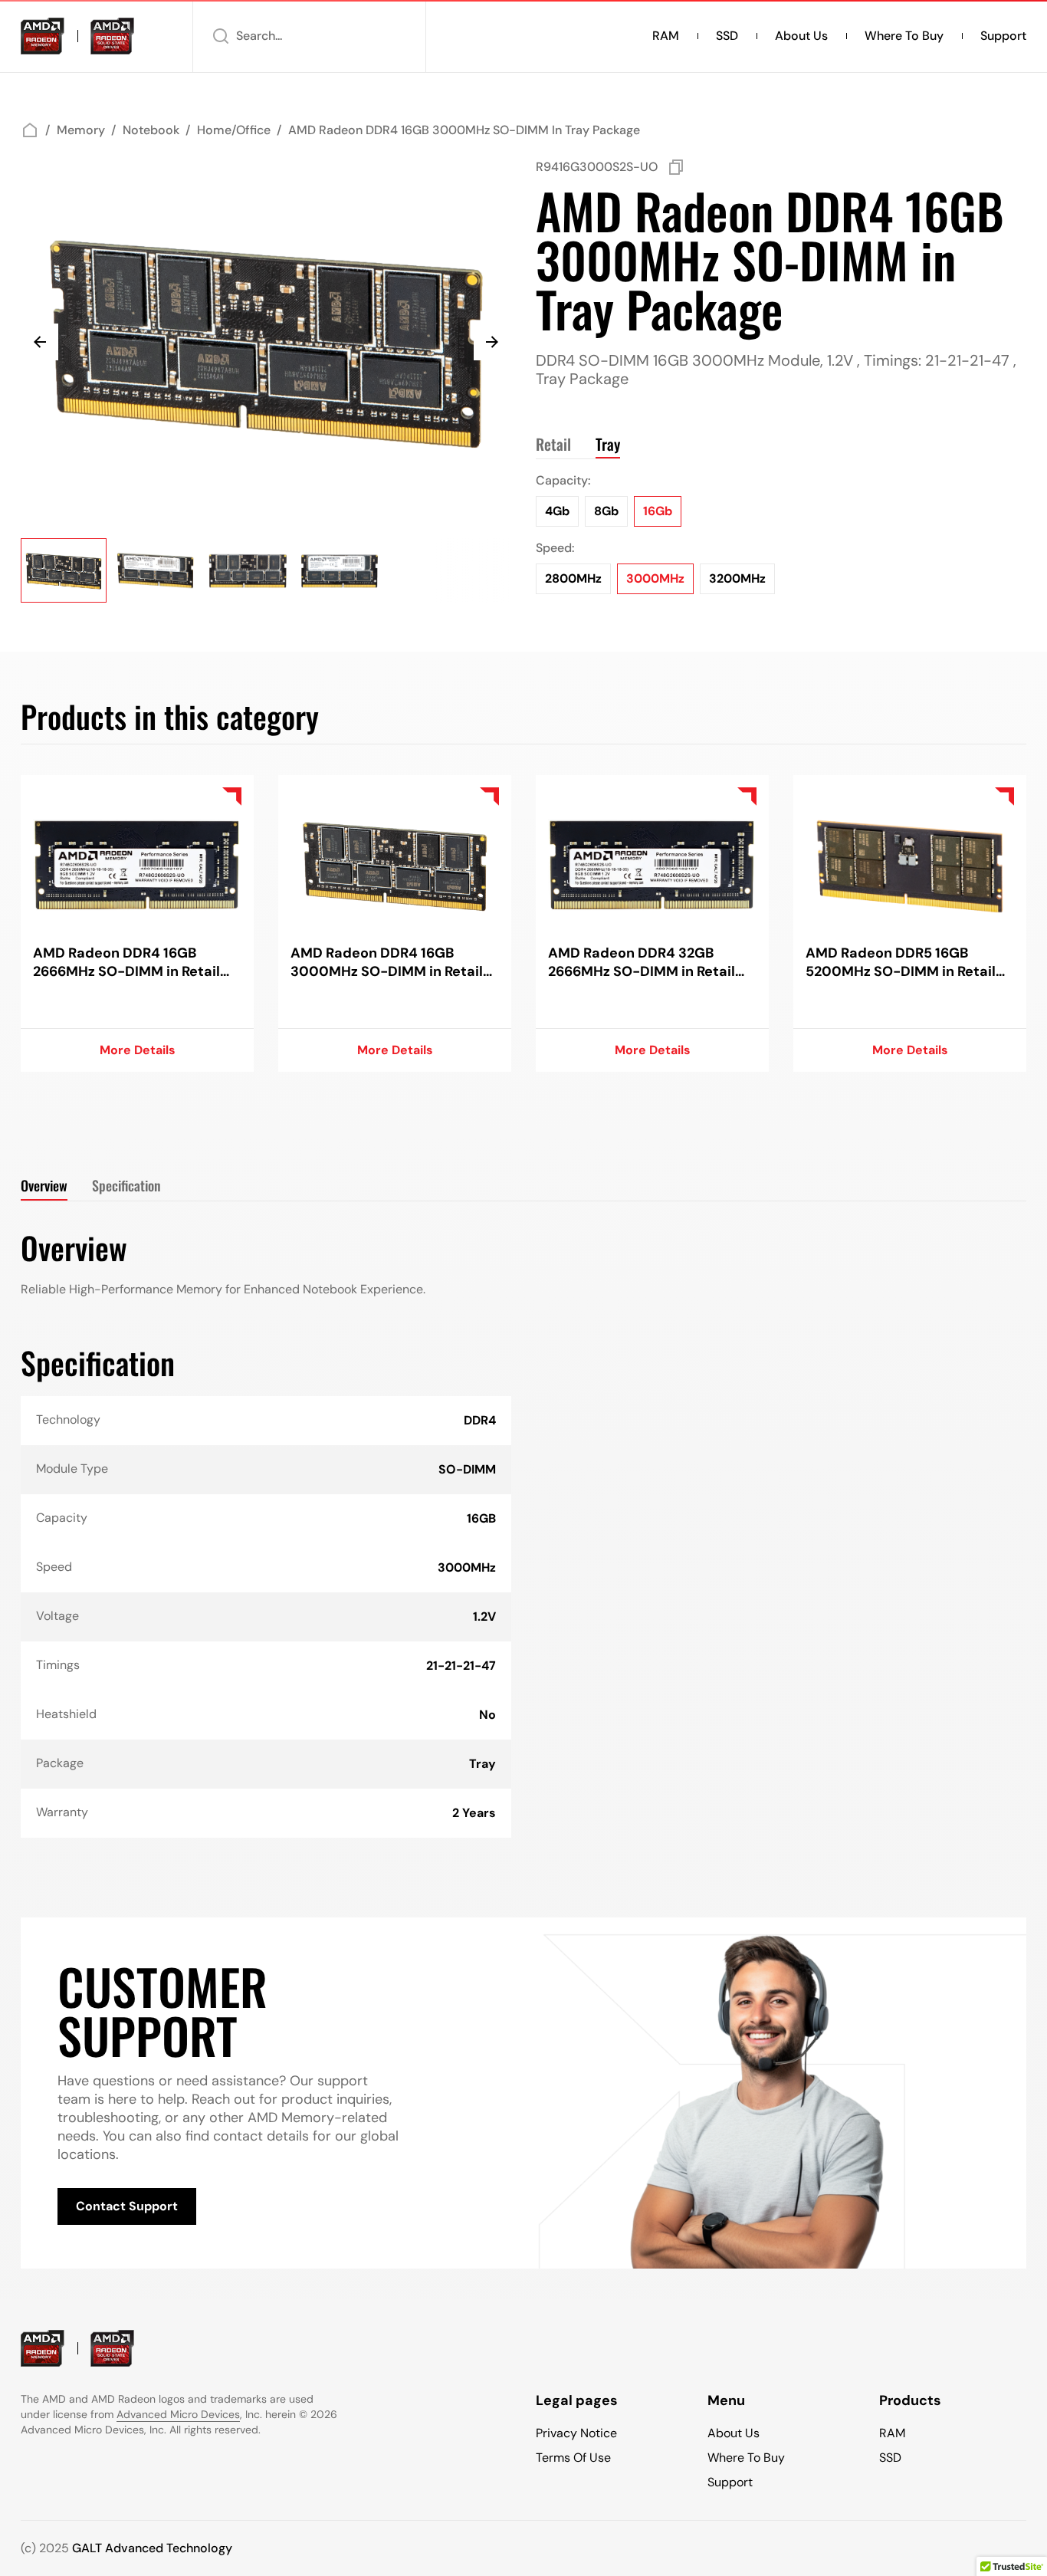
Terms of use (573, 2458)
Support (1003, 36)
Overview (44, 1185)
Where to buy (904, 36)
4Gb (557, 511)
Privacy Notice (576, 2433)
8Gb (606, 511)
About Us (801, 36)
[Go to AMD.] (30, 130)
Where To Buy (746, 2458)
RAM (666, 36)
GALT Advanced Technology (152, 2548)
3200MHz (737, 578)
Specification (126, 1185)
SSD (727, 36)
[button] (309, 36)
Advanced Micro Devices (178, 2414)
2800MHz (573, 578)
